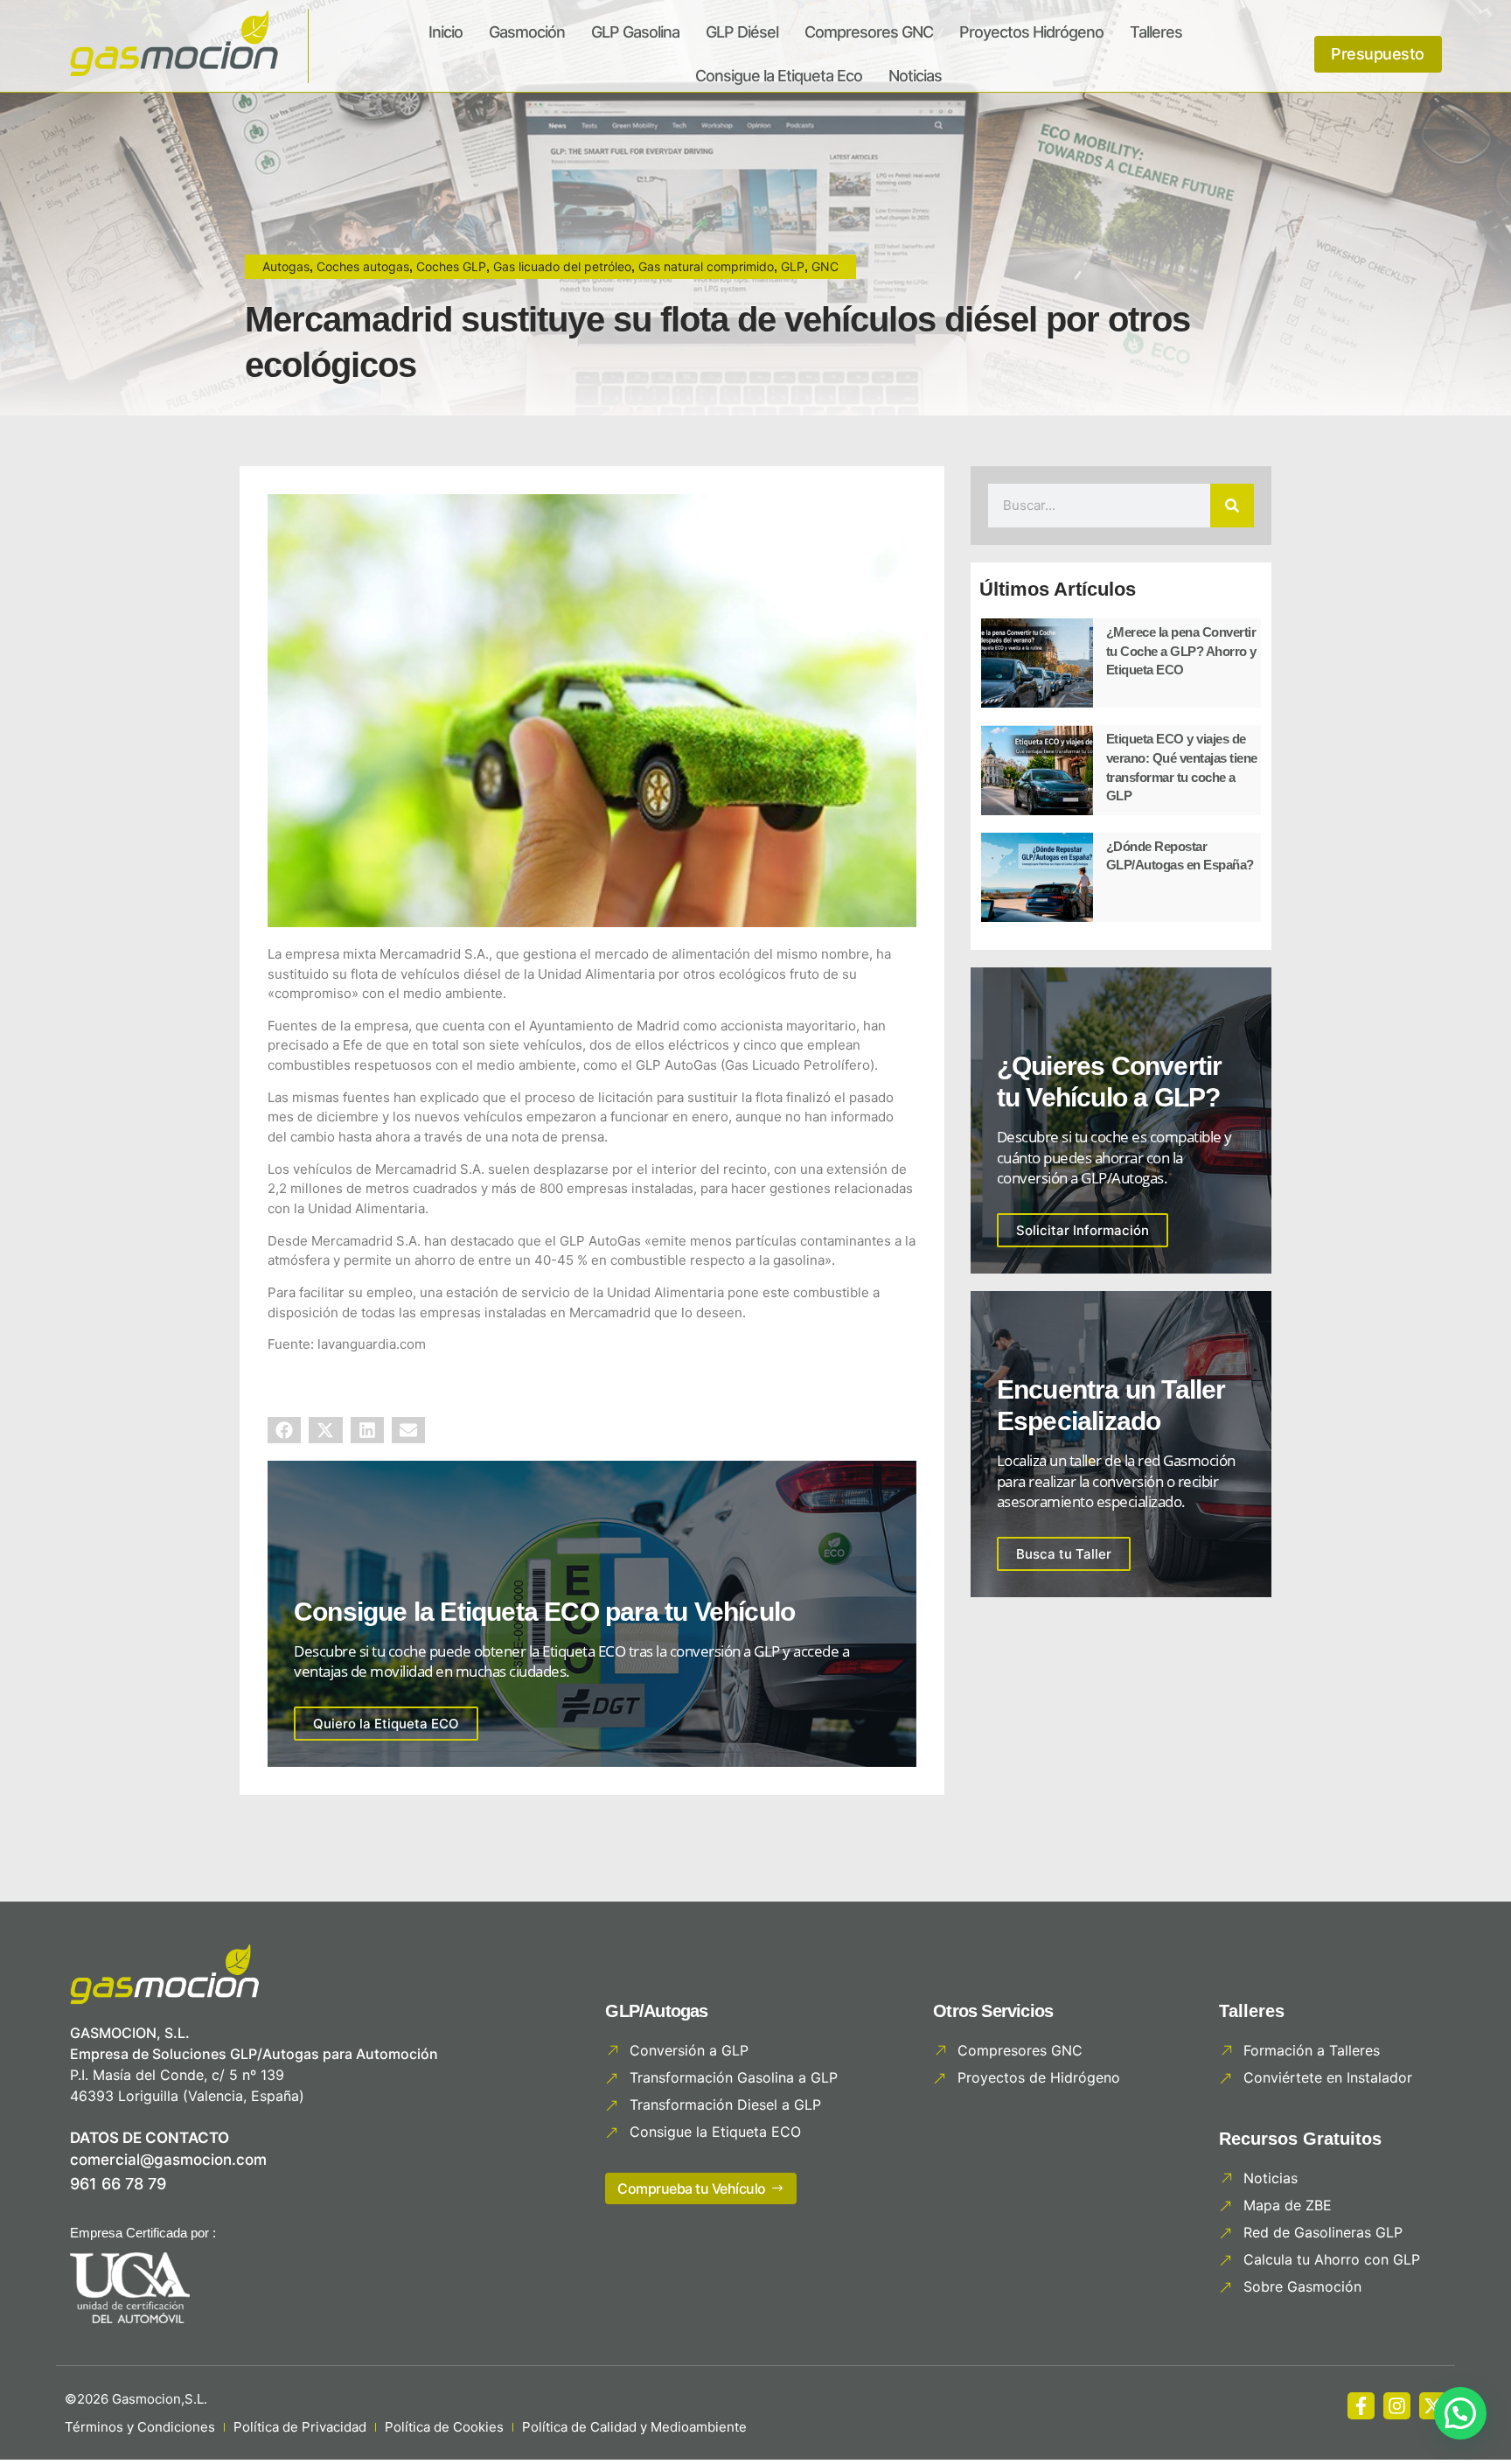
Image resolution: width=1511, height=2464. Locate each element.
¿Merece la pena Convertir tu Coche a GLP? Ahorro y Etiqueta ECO (1181, 651)
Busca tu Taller (1064, 1554)
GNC (825, 266)
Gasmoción (527, 32)
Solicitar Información (1083, 1230)
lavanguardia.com (372, 1344)
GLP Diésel (742, 32)
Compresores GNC (869, 32)
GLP (793, 266)
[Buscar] (1232, 506)
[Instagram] (1397, 2406)
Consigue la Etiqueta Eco (779, 76)
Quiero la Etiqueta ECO (386, 1724)
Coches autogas (363, 266)
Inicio (446, 32)
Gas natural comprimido (706, 266)
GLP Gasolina (635, 32)
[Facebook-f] (1361, 2406)
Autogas (286, 266)
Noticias (915, 76)
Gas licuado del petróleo (562, 266)
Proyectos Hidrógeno (1031, 32)
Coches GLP (451, 266)
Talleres (1156, 32)
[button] (284, 1430)
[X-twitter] (1433, 2406)
